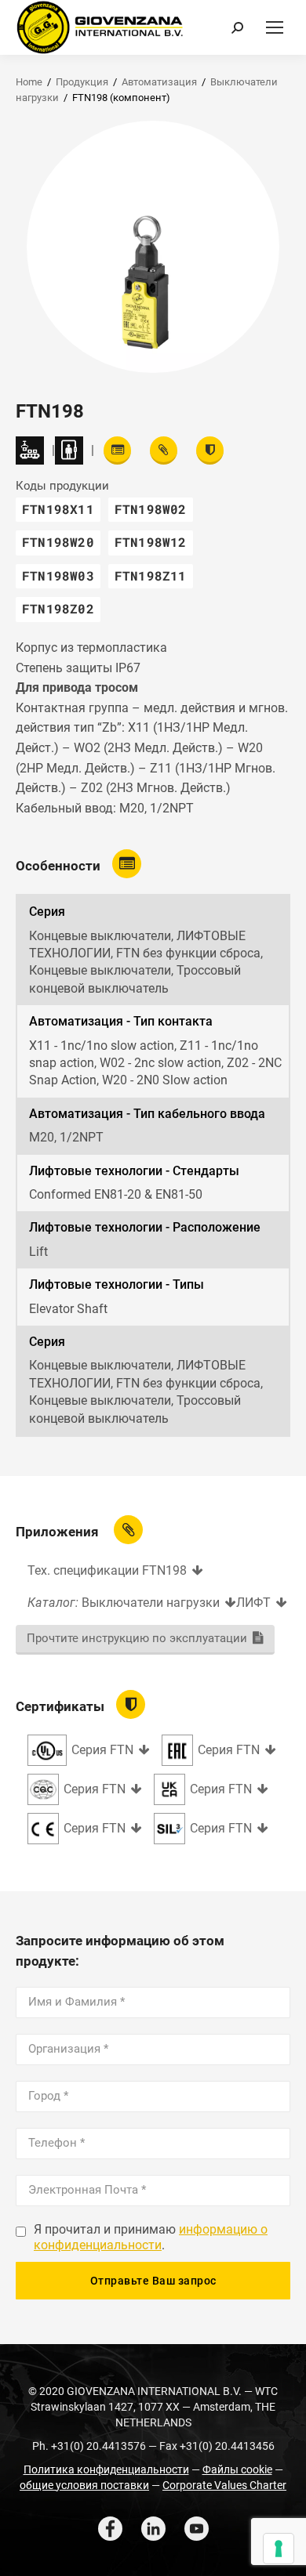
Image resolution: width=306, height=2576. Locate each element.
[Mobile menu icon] (275, 27)
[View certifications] (210, 450)
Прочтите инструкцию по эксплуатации (137, 1638)
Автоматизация (159, 82)
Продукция (82, 82)
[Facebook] (110, 2529)
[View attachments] (164, 450)
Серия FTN (102, 1750)
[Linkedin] (153, 2529)
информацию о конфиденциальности (151, 2238)
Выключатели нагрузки (151, 1603)
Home (29, 82)
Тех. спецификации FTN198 (107, 1570)
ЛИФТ (253, 1603)
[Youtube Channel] (197, 2529)
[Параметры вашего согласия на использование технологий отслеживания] (279, 2549)
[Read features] (117, 450)
